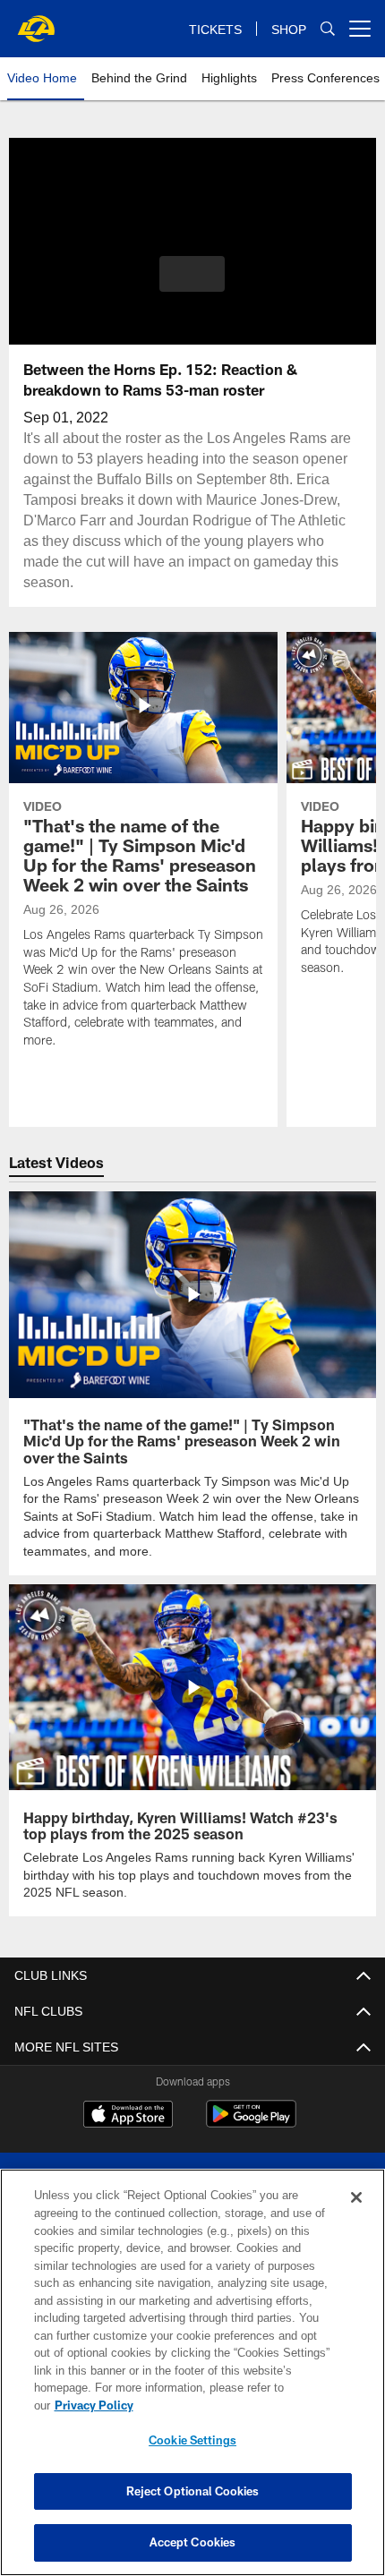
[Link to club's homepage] (36, 21)
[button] (192, 274)
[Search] (328, 29)
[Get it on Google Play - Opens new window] (251, 2121)
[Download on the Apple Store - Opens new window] (128, 2114)
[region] (192, 2381)
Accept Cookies (193, 2542)
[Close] (356, 2215)
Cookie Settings (192, 2440)
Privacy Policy (232, 2405)
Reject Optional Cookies (193, 2491)
